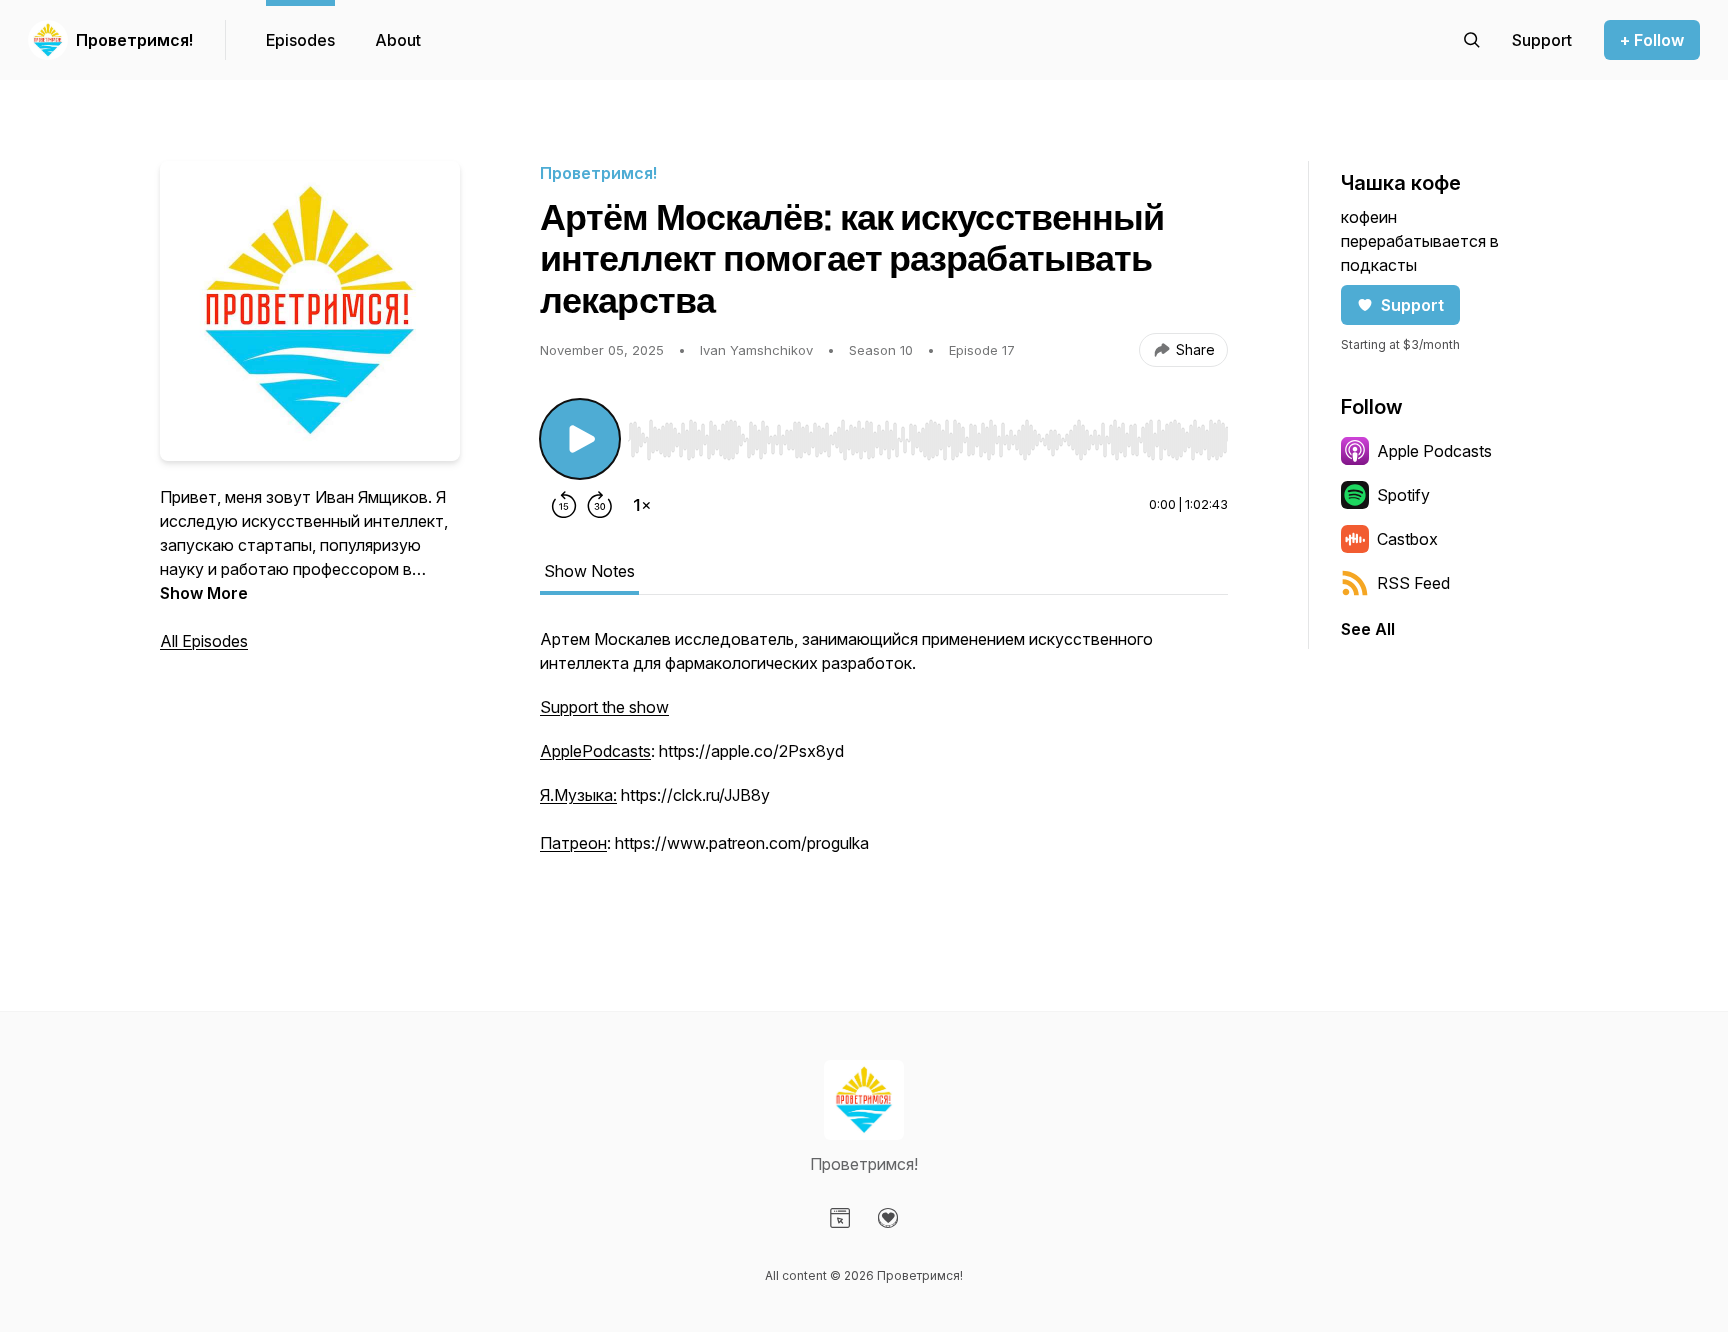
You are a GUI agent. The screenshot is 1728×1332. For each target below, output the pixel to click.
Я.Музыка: (578, 795)
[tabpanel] (884, 763)
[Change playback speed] (642, 505)
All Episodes (204, 641)
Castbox (1407, 539)
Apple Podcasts (1434, 451)
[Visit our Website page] (840, 1218)
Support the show (604, 707)
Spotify (1403, 495)
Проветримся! (134, 40)
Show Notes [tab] (589, 571)
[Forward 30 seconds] (600, 505)
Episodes (300, 40)
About (398, 40)
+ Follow (1652, 40)
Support (1412, 305)
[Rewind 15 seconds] (564, 505)
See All (1368, 629)
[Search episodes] (1472, 40)
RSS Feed (1413, 583)
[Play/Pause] (580, 439)
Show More (204, 593)
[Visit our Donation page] (888, 1218)
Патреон (573, 843)
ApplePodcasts (595, 751)
